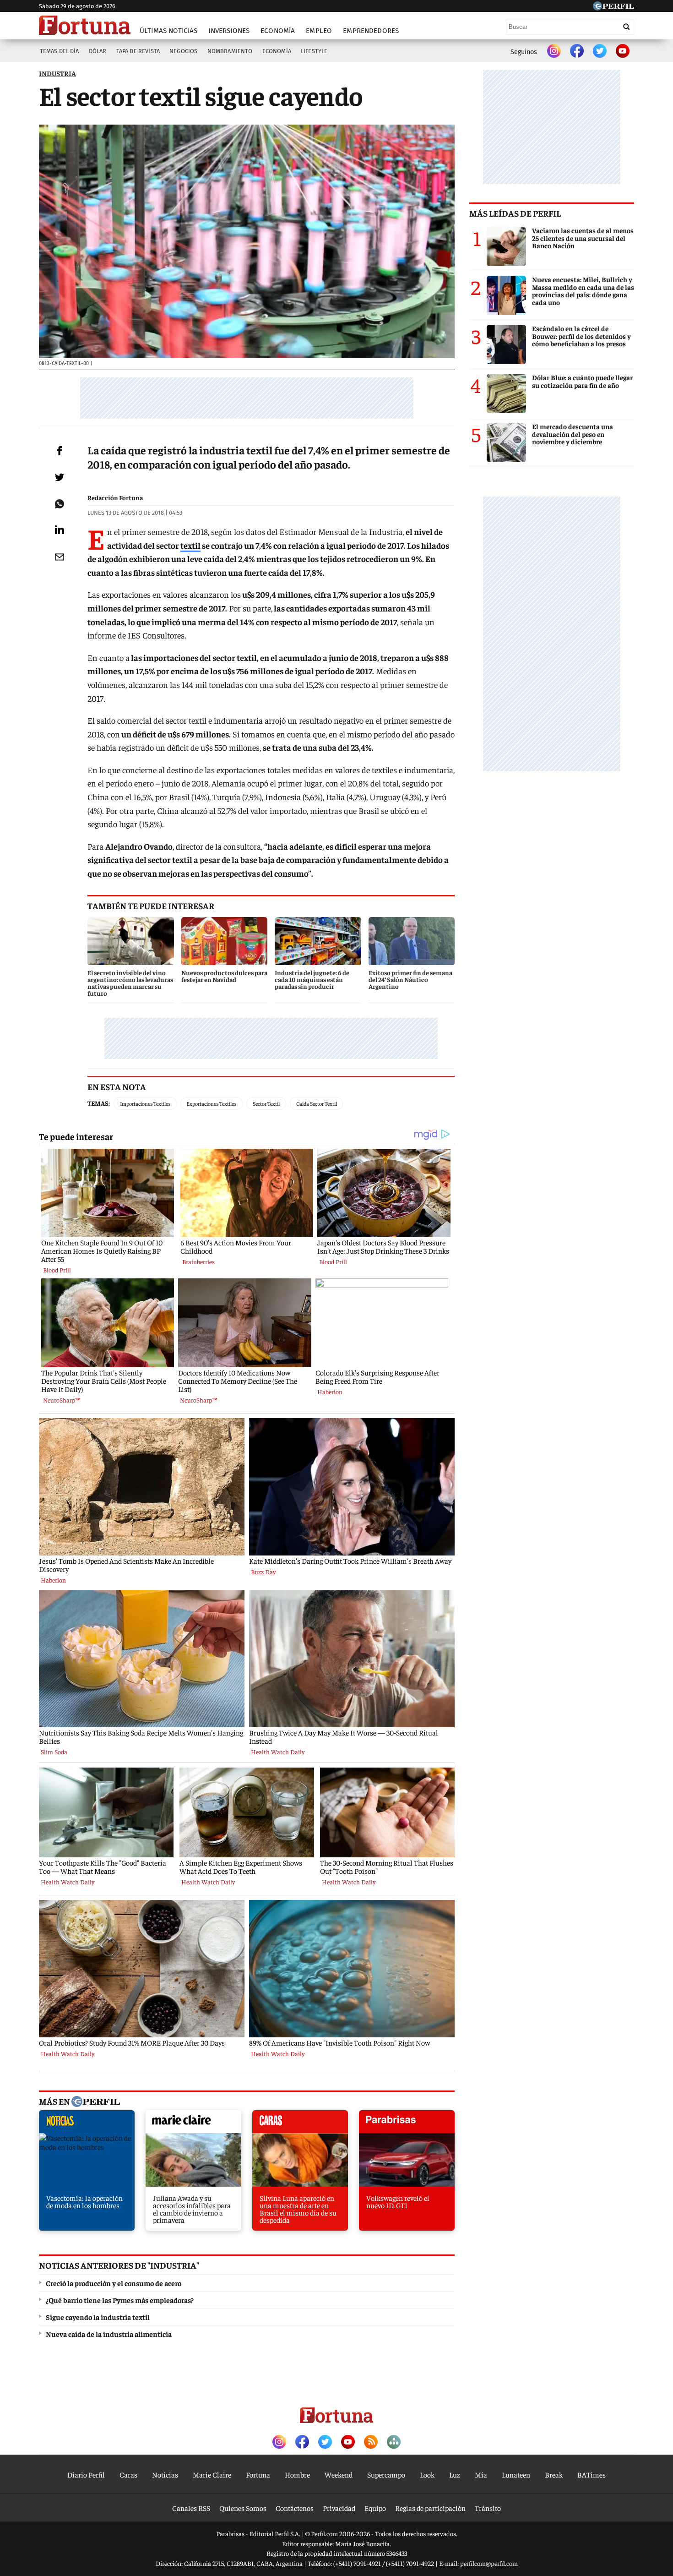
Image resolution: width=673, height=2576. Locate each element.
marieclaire (193, 2124)
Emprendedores (371, 31)
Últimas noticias (168, 31)
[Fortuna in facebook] (577, 52)
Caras (128, 2474)
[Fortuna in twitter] (600, 52)
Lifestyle (314, 51)
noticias (87, 2124)
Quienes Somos (243, 2508)
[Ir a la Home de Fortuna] (85, 25)
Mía (481, 2474)
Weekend (339, 2474)
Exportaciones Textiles (211, 1103)
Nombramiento (230, 51)
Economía (278, 31)
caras (300, 2124)
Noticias (165, 2474)
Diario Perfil (86, 2474)
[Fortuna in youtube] (623, 52)
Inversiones (229, 31)
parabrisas (407, 2124)
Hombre (297, 2474)
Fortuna (258, 2474)
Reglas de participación (430, 2508)
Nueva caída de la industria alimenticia (109, 2334)
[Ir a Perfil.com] (613, 7)
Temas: (99, 1103)
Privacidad (339, 2508)
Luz (455, 2474)
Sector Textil (266, 1103)
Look (427, 2474)
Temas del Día (60, 51)
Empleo (319, 31)
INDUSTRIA (57, 73)
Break (554, 2474)
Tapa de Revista (138, 51)
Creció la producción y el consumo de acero (114, 2283)
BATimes (592, 2474)
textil (190, 545)
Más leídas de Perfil (515, 213)
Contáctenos (295, 2508)
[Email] (60, 557)
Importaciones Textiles (145, 1103)
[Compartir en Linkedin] (60, 529)
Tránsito (488, 2508)
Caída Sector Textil (317, 1103)
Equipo (375, 2508)
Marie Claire (212, 2474)
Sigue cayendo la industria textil (98, 2317)
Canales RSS (191, 2508)
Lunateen (516, 2474)
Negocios (183, 51)
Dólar (98, 51)
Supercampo (386, 2474)
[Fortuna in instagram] (554, 52)
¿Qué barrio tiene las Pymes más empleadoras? (120, 2300)
